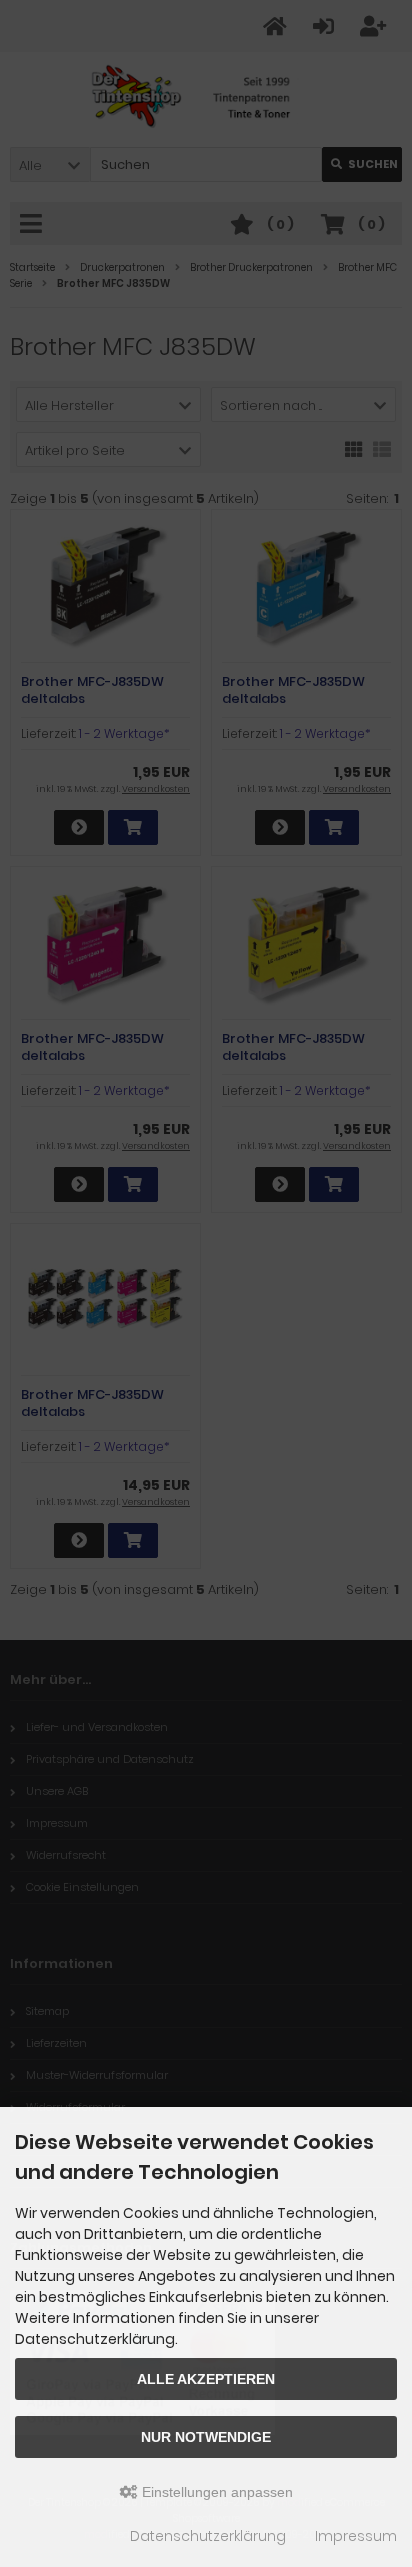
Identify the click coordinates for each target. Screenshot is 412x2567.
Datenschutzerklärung (208, 2536)
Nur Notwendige (206, 2437)
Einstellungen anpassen (215, 2492)
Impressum (356, 2536)
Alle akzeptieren (206, 2379)
